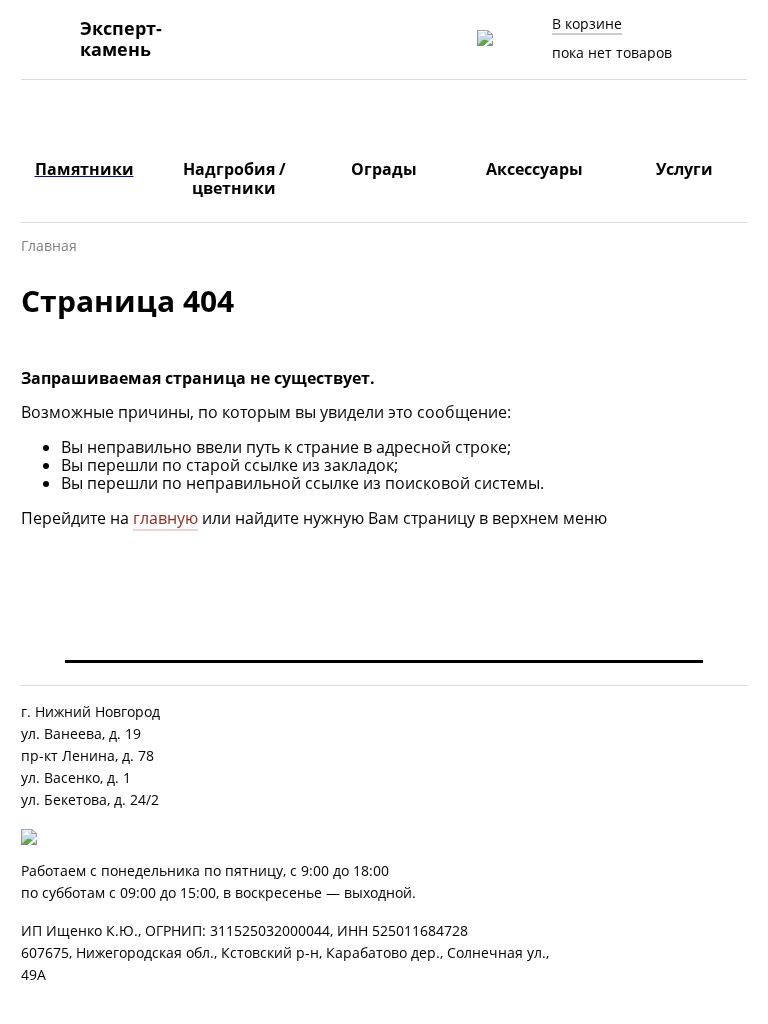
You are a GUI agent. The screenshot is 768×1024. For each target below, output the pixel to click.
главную (165, 518)
